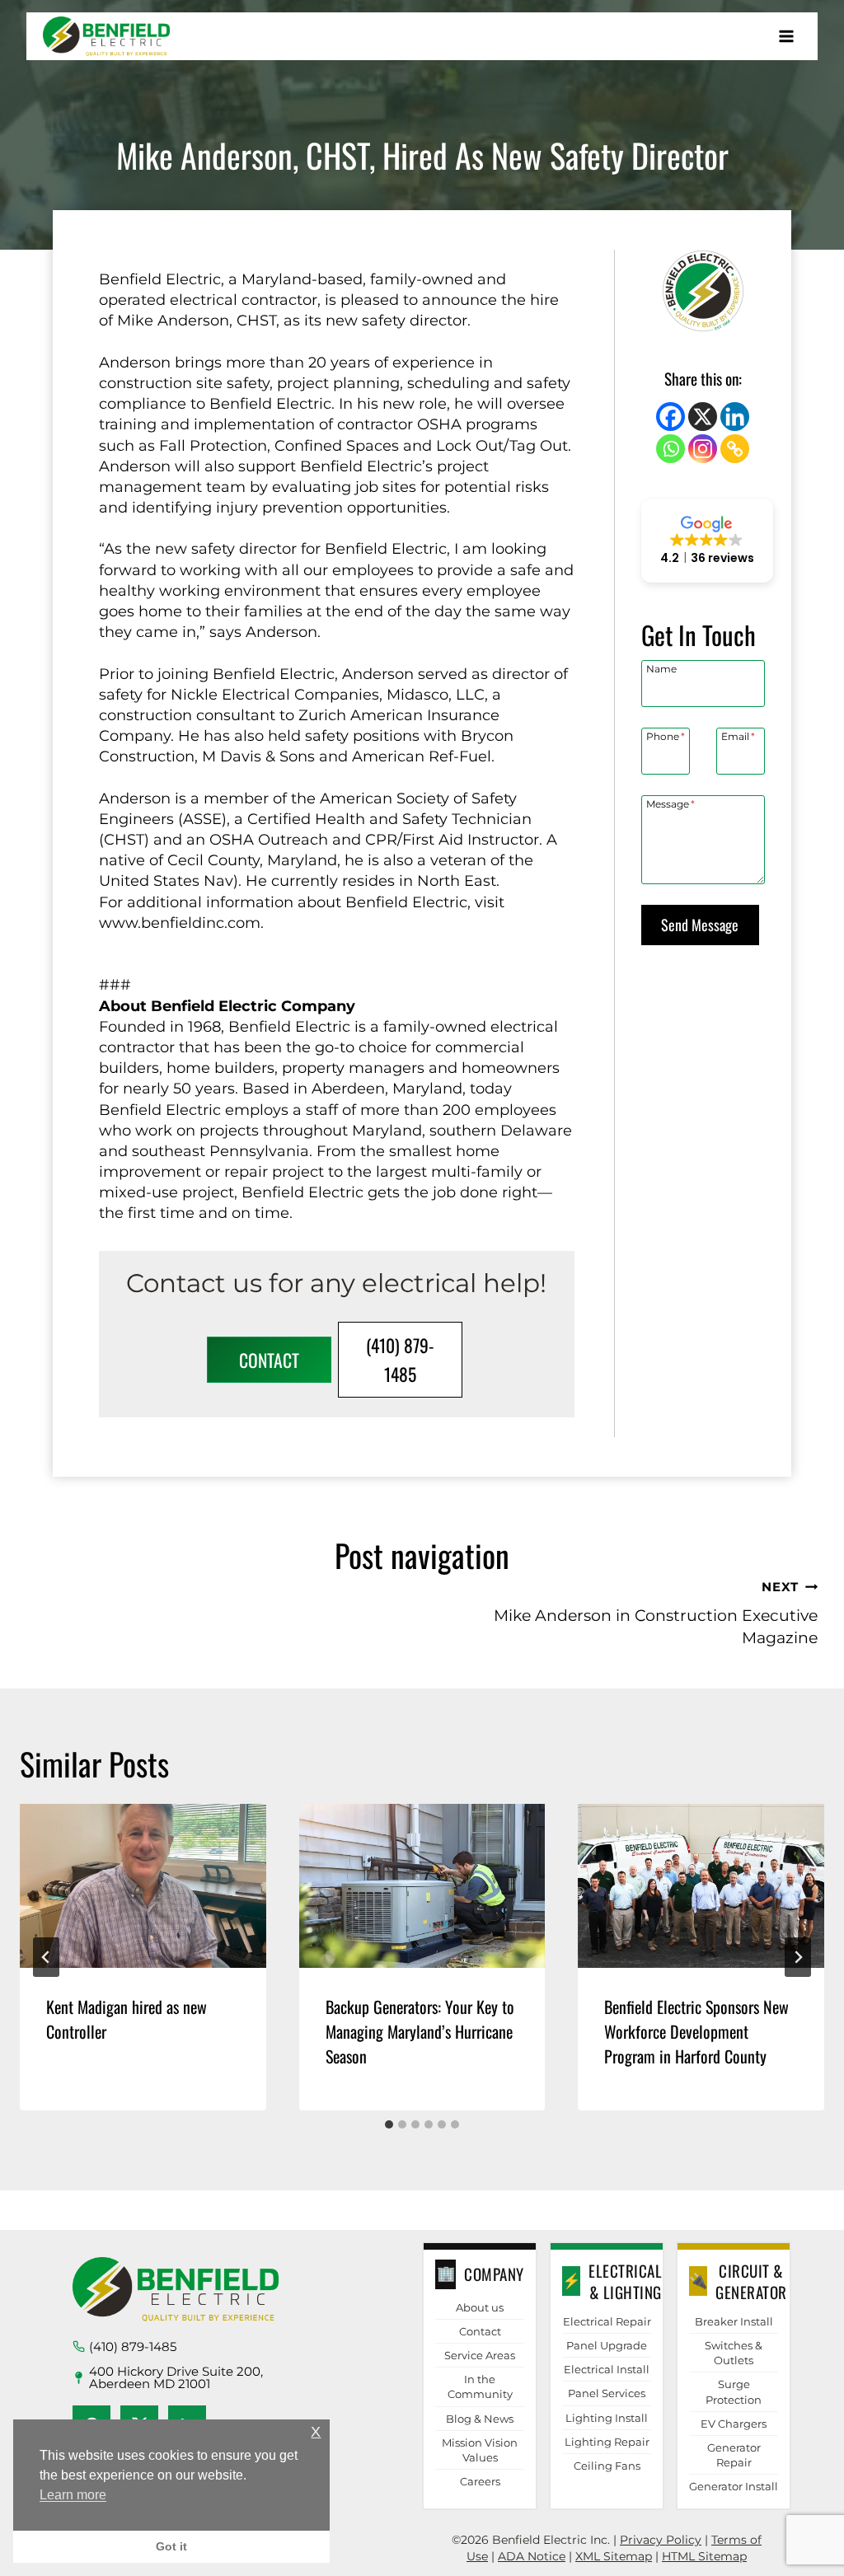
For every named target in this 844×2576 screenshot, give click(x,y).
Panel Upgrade (607, 2345)
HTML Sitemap (704, 2556)
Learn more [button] (73, 2495)
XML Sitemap (614, 2556)
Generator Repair (734, 2455)
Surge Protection (734, 2391)
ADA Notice (532, 2556)
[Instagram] (703, 449)
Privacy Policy (661, 2540)
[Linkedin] (735, 417)
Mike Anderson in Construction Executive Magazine (656, 1613)
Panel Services (607, 2393)
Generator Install (734, 2486)
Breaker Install (734, 2321)
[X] (703, 417)
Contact (480, 2331)
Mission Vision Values (480, 2450)
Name (661, 668)
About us (480, 2307)
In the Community (480, 2386)
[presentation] (143, 1886)
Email (738, 736)
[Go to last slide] (46, 1957)
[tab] (389, 2124)
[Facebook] (671, 417)
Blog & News (480, 2419)
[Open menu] (786, 36)
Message (671, 803)
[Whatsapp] (671, 449)
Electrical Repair (607, 2321)
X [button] (316, 2432)
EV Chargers (734, 2424)
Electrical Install (607, 2369)
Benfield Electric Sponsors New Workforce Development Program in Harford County (696, 2031)
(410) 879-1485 (133, 2347)
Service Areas (480, 2355)
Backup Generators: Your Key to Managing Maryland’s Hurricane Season (420, 2031)
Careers (480, 2481)
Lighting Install (607, 2418)
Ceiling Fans (607, 2466)
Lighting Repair (607, 2442)
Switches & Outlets (734, 2353)
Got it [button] (171, 2546)
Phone (666, 736)
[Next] (798, 1957)
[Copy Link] (735, 449)
